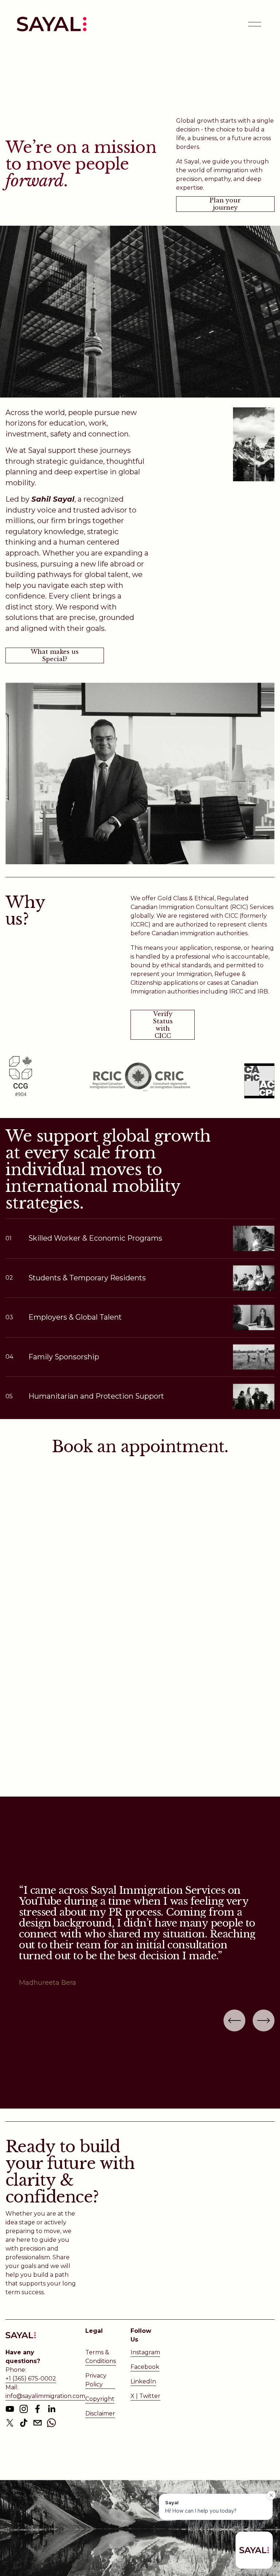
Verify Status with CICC (163, 1025)
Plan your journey (225, 204)
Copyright (100, 2399)
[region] (140, 1936)
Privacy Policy (96, 2380)
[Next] (264, 2020)
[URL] (51, 2423)
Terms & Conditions (101, 2357)
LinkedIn (143, 2381)
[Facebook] (38, 2409)
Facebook (145, 2367)
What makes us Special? (55, 655)
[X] (10, 2423)
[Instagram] (24, 2409)
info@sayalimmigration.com (45, 2396)
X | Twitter (145, 2396)
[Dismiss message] (271, 2495)
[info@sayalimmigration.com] (38, 2423)
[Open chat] (254, 2550)
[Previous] (234, 2020)
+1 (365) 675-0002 (31, 2379)
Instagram (145, 2352)
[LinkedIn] (51, 2409)
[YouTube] (10, 2409)
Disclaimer (100, 2413)
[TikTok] (24, 2423)
